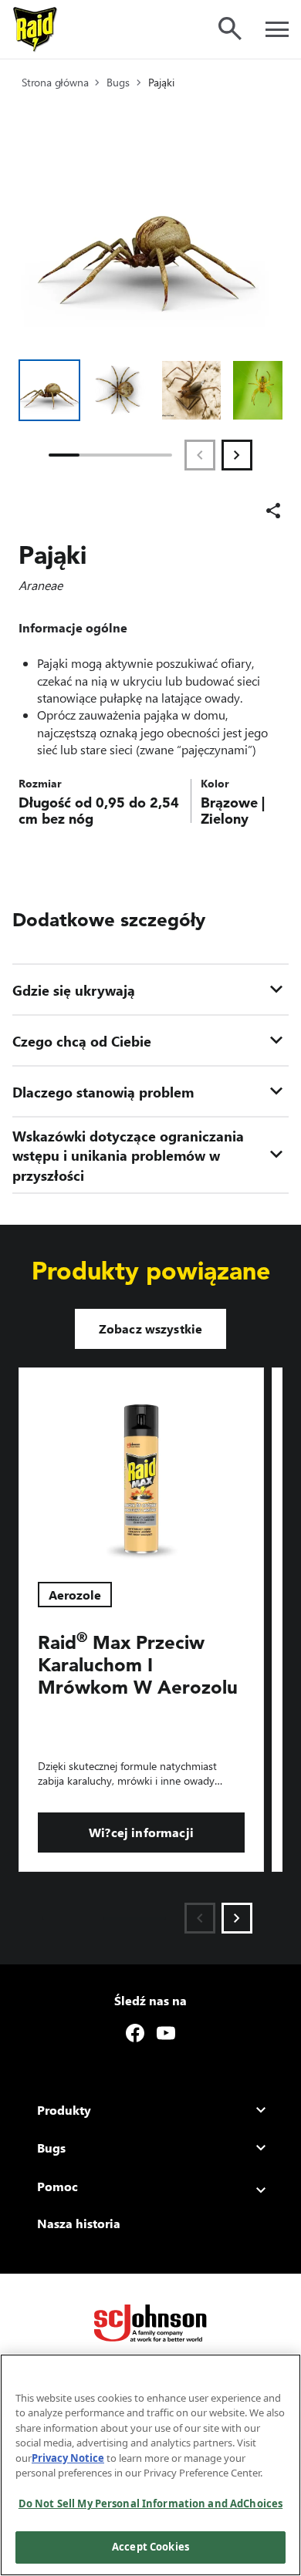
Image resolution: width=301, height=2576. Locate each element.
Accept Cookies (150, 2547)
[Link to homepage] (36, 29)
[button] (49, 390)
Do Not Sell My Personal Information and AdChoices (150, 2504)
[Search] (230, 29)
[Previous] (200, 455)
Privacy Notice (68, 2458)
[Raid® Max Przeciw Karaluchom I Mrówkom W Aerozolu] (141, 1466)
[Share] (273, 511)
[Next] (237, 455)
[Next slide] (237, 1918)
